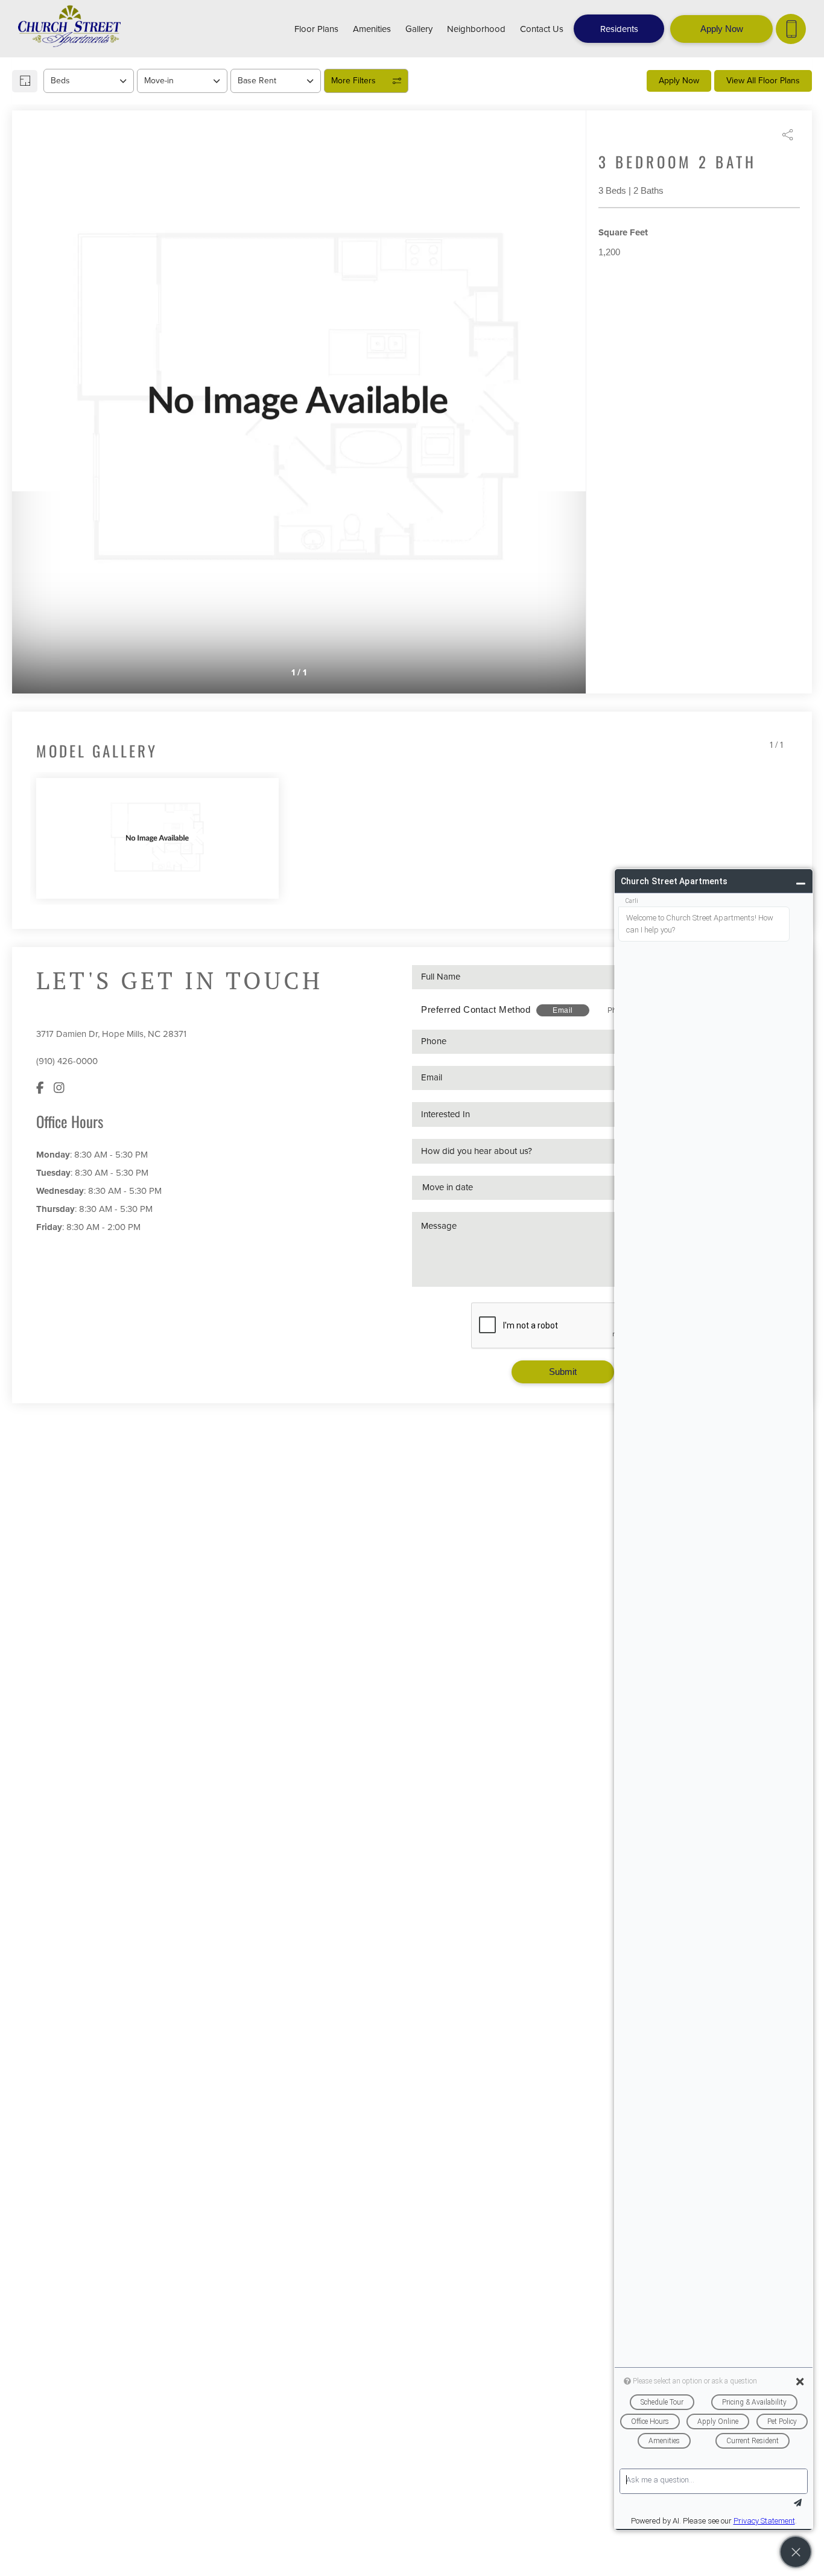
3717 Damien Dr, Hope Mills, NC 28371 (111, 1034)
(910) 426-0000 (67, 1061)
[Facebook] (40, 1088)
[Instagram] (59, 1088)
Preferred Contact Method (476, 1009)
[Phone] (791, 29)
